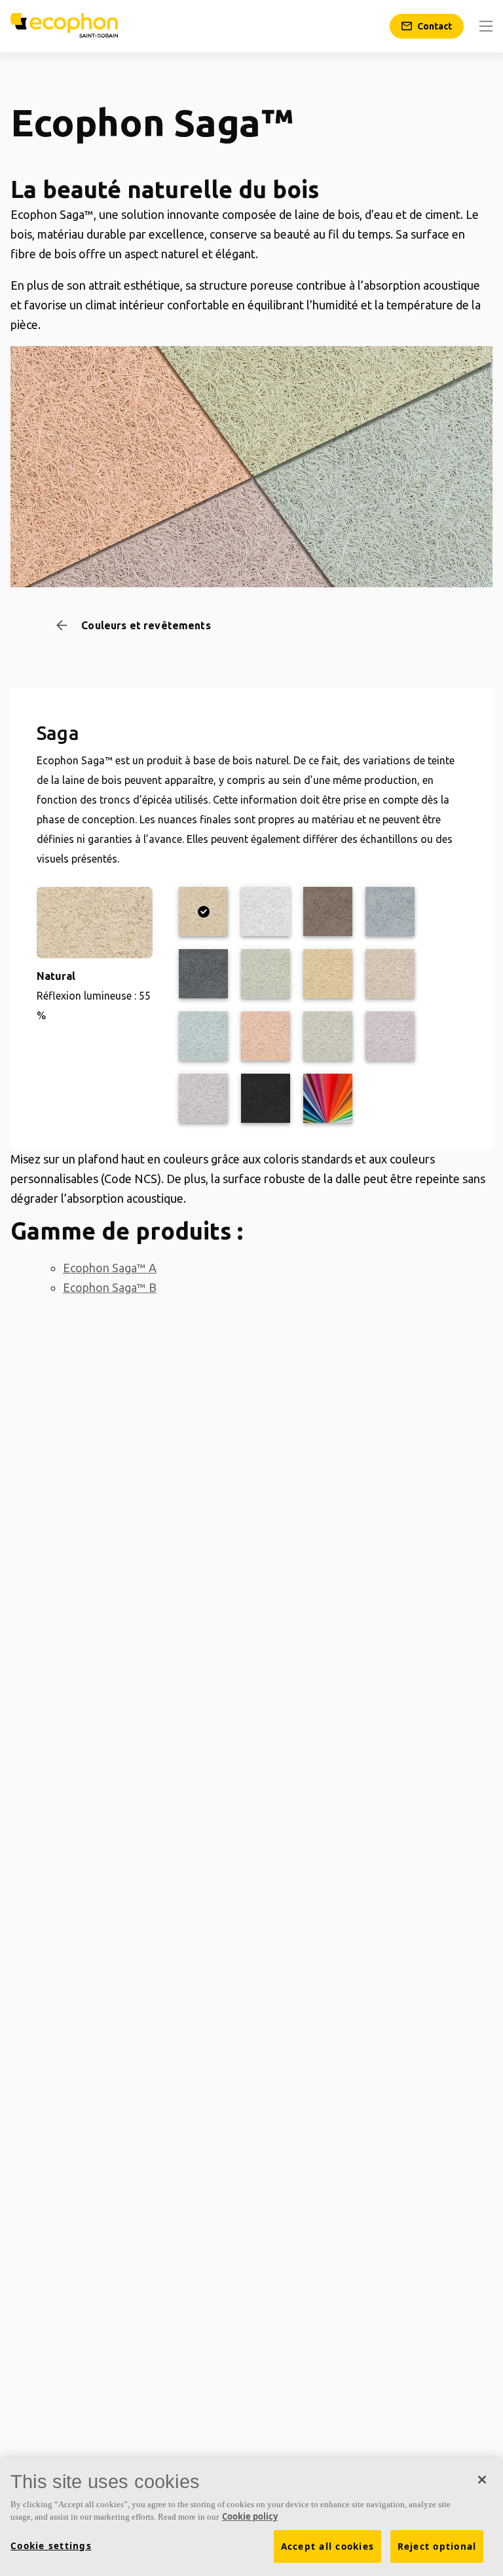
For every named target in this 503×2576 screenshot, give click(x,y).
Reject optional (437, 2547)
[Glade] (266, 974)
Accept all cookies (328, 2547)
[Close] (482, 2480)
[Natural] (203, 911)
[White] (266, 911)
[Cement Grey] (328, 911)
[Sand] (390, 974)
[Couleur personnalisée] (328, 1098)
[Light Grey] (390, 911)
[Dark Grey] (203, 974)
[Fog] (203, 1098)
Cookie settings (51, 2546)
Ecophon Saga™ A (110, 1268)
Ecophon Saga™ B (110, 1287)
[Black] (266, 1098)
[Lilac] (390, 1036)
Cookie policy (250, 2516)
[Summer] (266, 1036)
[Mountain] (203, 1036)
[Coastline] (328, 1036)
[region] (251, 2517)
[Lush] (328, 974)
